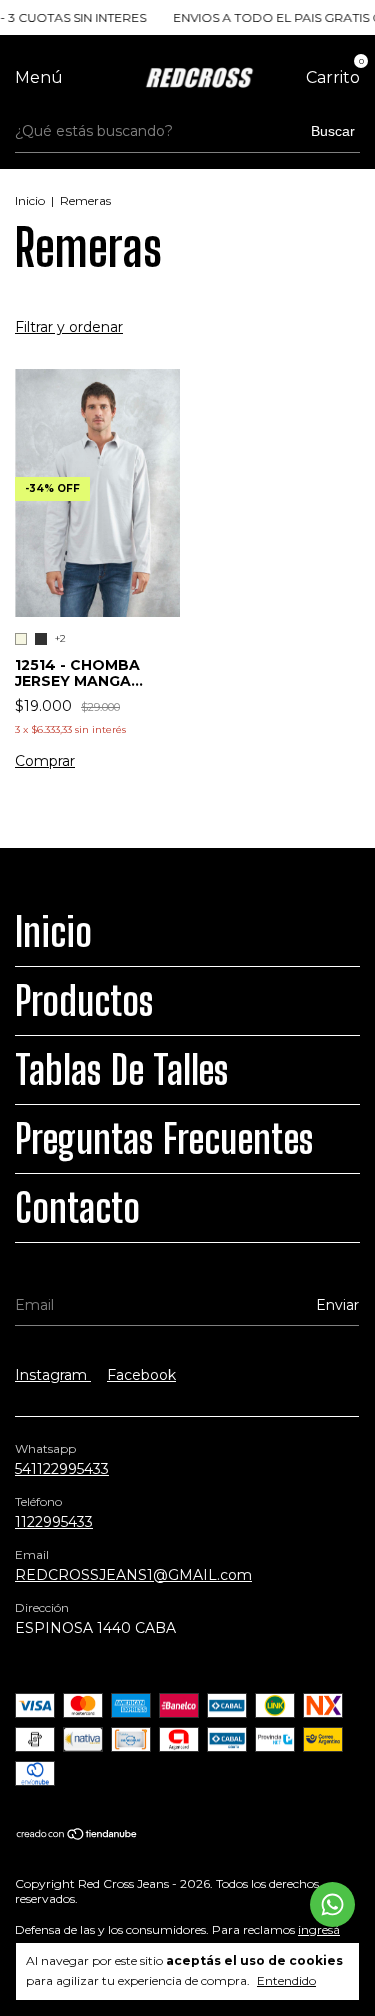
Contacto (77, 1208)
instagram (53, 1375)
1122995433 (54, 1522)
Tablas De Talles (122, 1070)
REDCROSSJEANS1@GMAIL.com (133, 1575)
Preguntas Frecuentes (164, 1139)
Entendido (286, 1980)
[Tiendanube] (77, 1836)
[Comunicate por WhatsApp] (332, 1904)
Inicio (30, 200)
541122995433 (62, 1469)
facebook (141, 1375)
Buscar (333, 131)
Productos (84, 1001)
